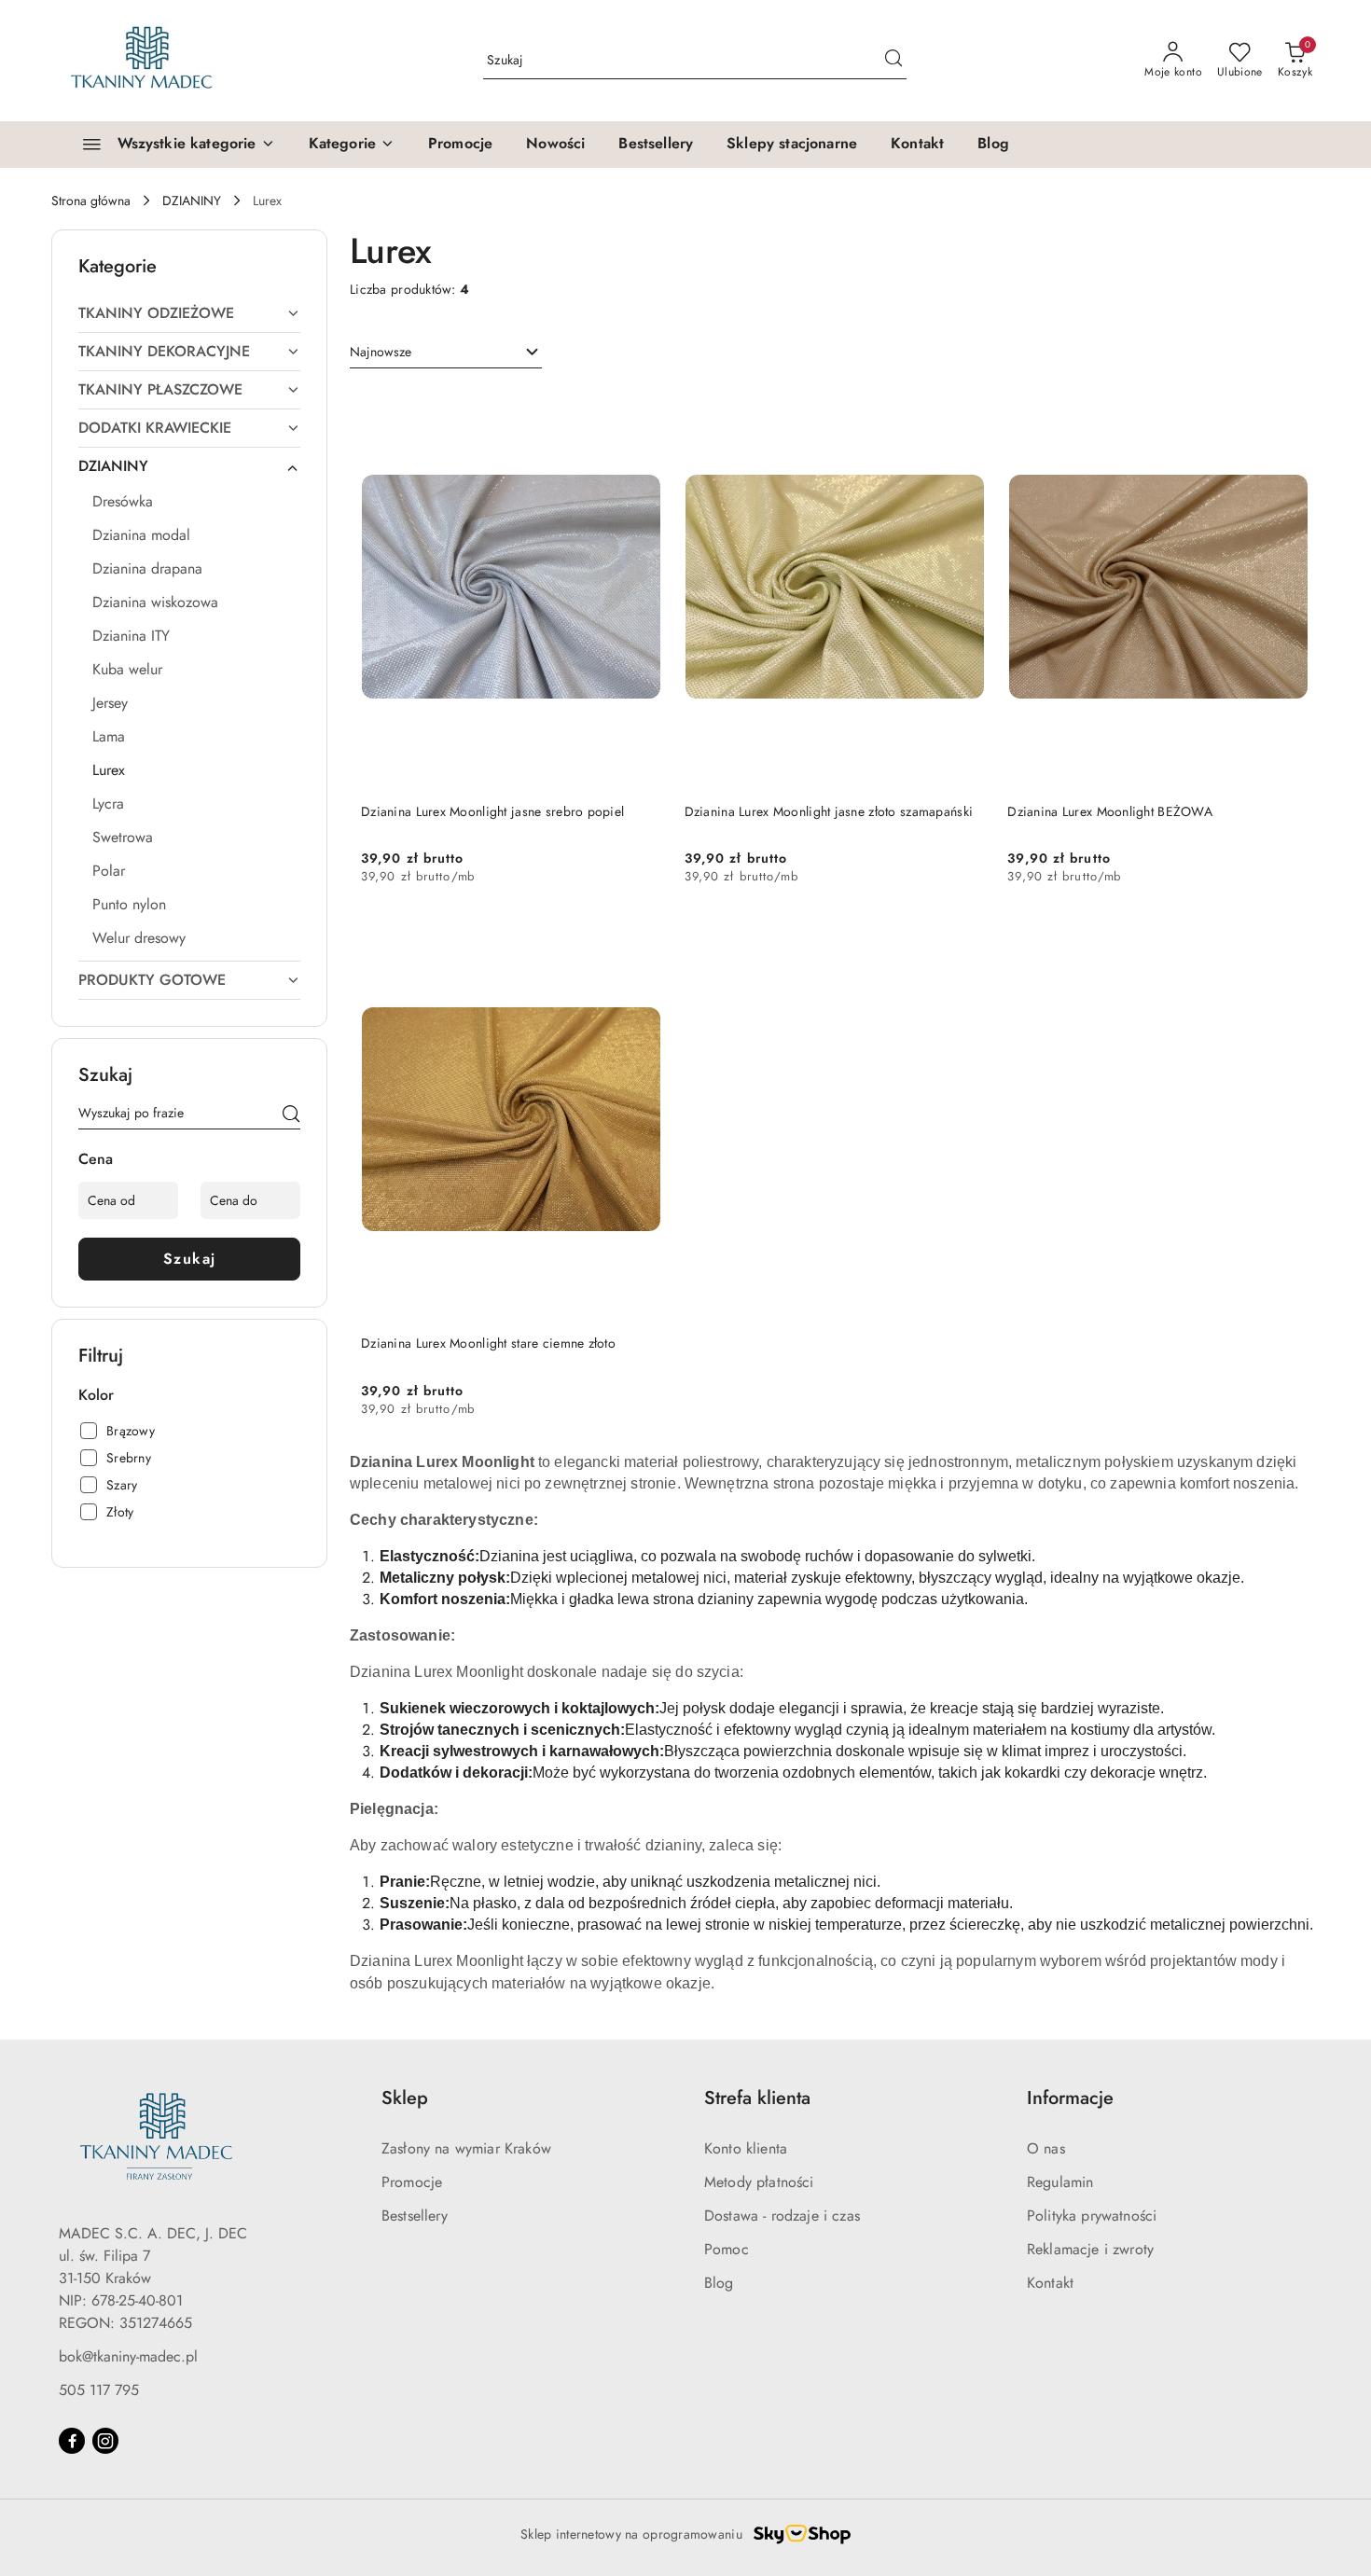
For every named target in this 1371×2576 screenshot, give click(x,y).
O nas (1046, 2148)
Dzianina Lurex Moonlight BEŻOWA (1110, 811)
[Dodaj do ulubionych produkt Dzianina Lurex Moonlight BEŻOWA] (1287, 409)
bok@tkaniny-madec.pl (128, 2356)
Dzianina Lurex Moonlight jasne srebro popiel (492, 811)
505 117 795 (99, 2390)
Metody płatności (759, 2182)
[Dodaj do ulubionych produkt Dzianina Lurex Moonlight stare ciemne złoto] (641, 940)
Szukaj (190, 1259)
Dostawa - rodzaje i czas (782, 2216)
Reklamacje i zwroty (1090, 2249)
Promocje (412, 2182)
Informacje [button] (1070, 2098)
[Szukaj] (291, 1116)
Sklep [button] (405, 2098)
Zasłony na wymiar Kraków (466, 2148)
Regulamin (1060, 2182)
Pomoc (727, 2249)
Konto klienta (746, 2148)
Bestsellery (415, 2216)
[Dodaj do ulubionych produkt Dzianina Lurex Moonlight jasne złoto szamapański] (963, 409)
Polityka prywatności (1092, 2216)
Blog (719, 2283)
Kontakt (1050, 2283)
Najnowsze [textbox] (381, 352)
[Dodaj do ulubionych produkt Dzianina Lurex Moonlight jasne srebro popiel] (641, 409)
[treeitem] (189, 313)
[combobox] (446, 353)
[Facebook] (72, 2441)
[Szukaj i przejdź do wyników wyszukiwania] (893, 61)
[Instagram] (105, 2441)
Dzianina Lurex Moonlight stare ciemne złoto (488, 1343)
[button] (352, 145)
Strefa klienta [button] (757, 2098)
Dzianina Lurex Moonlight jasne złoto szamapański (829, 811)
